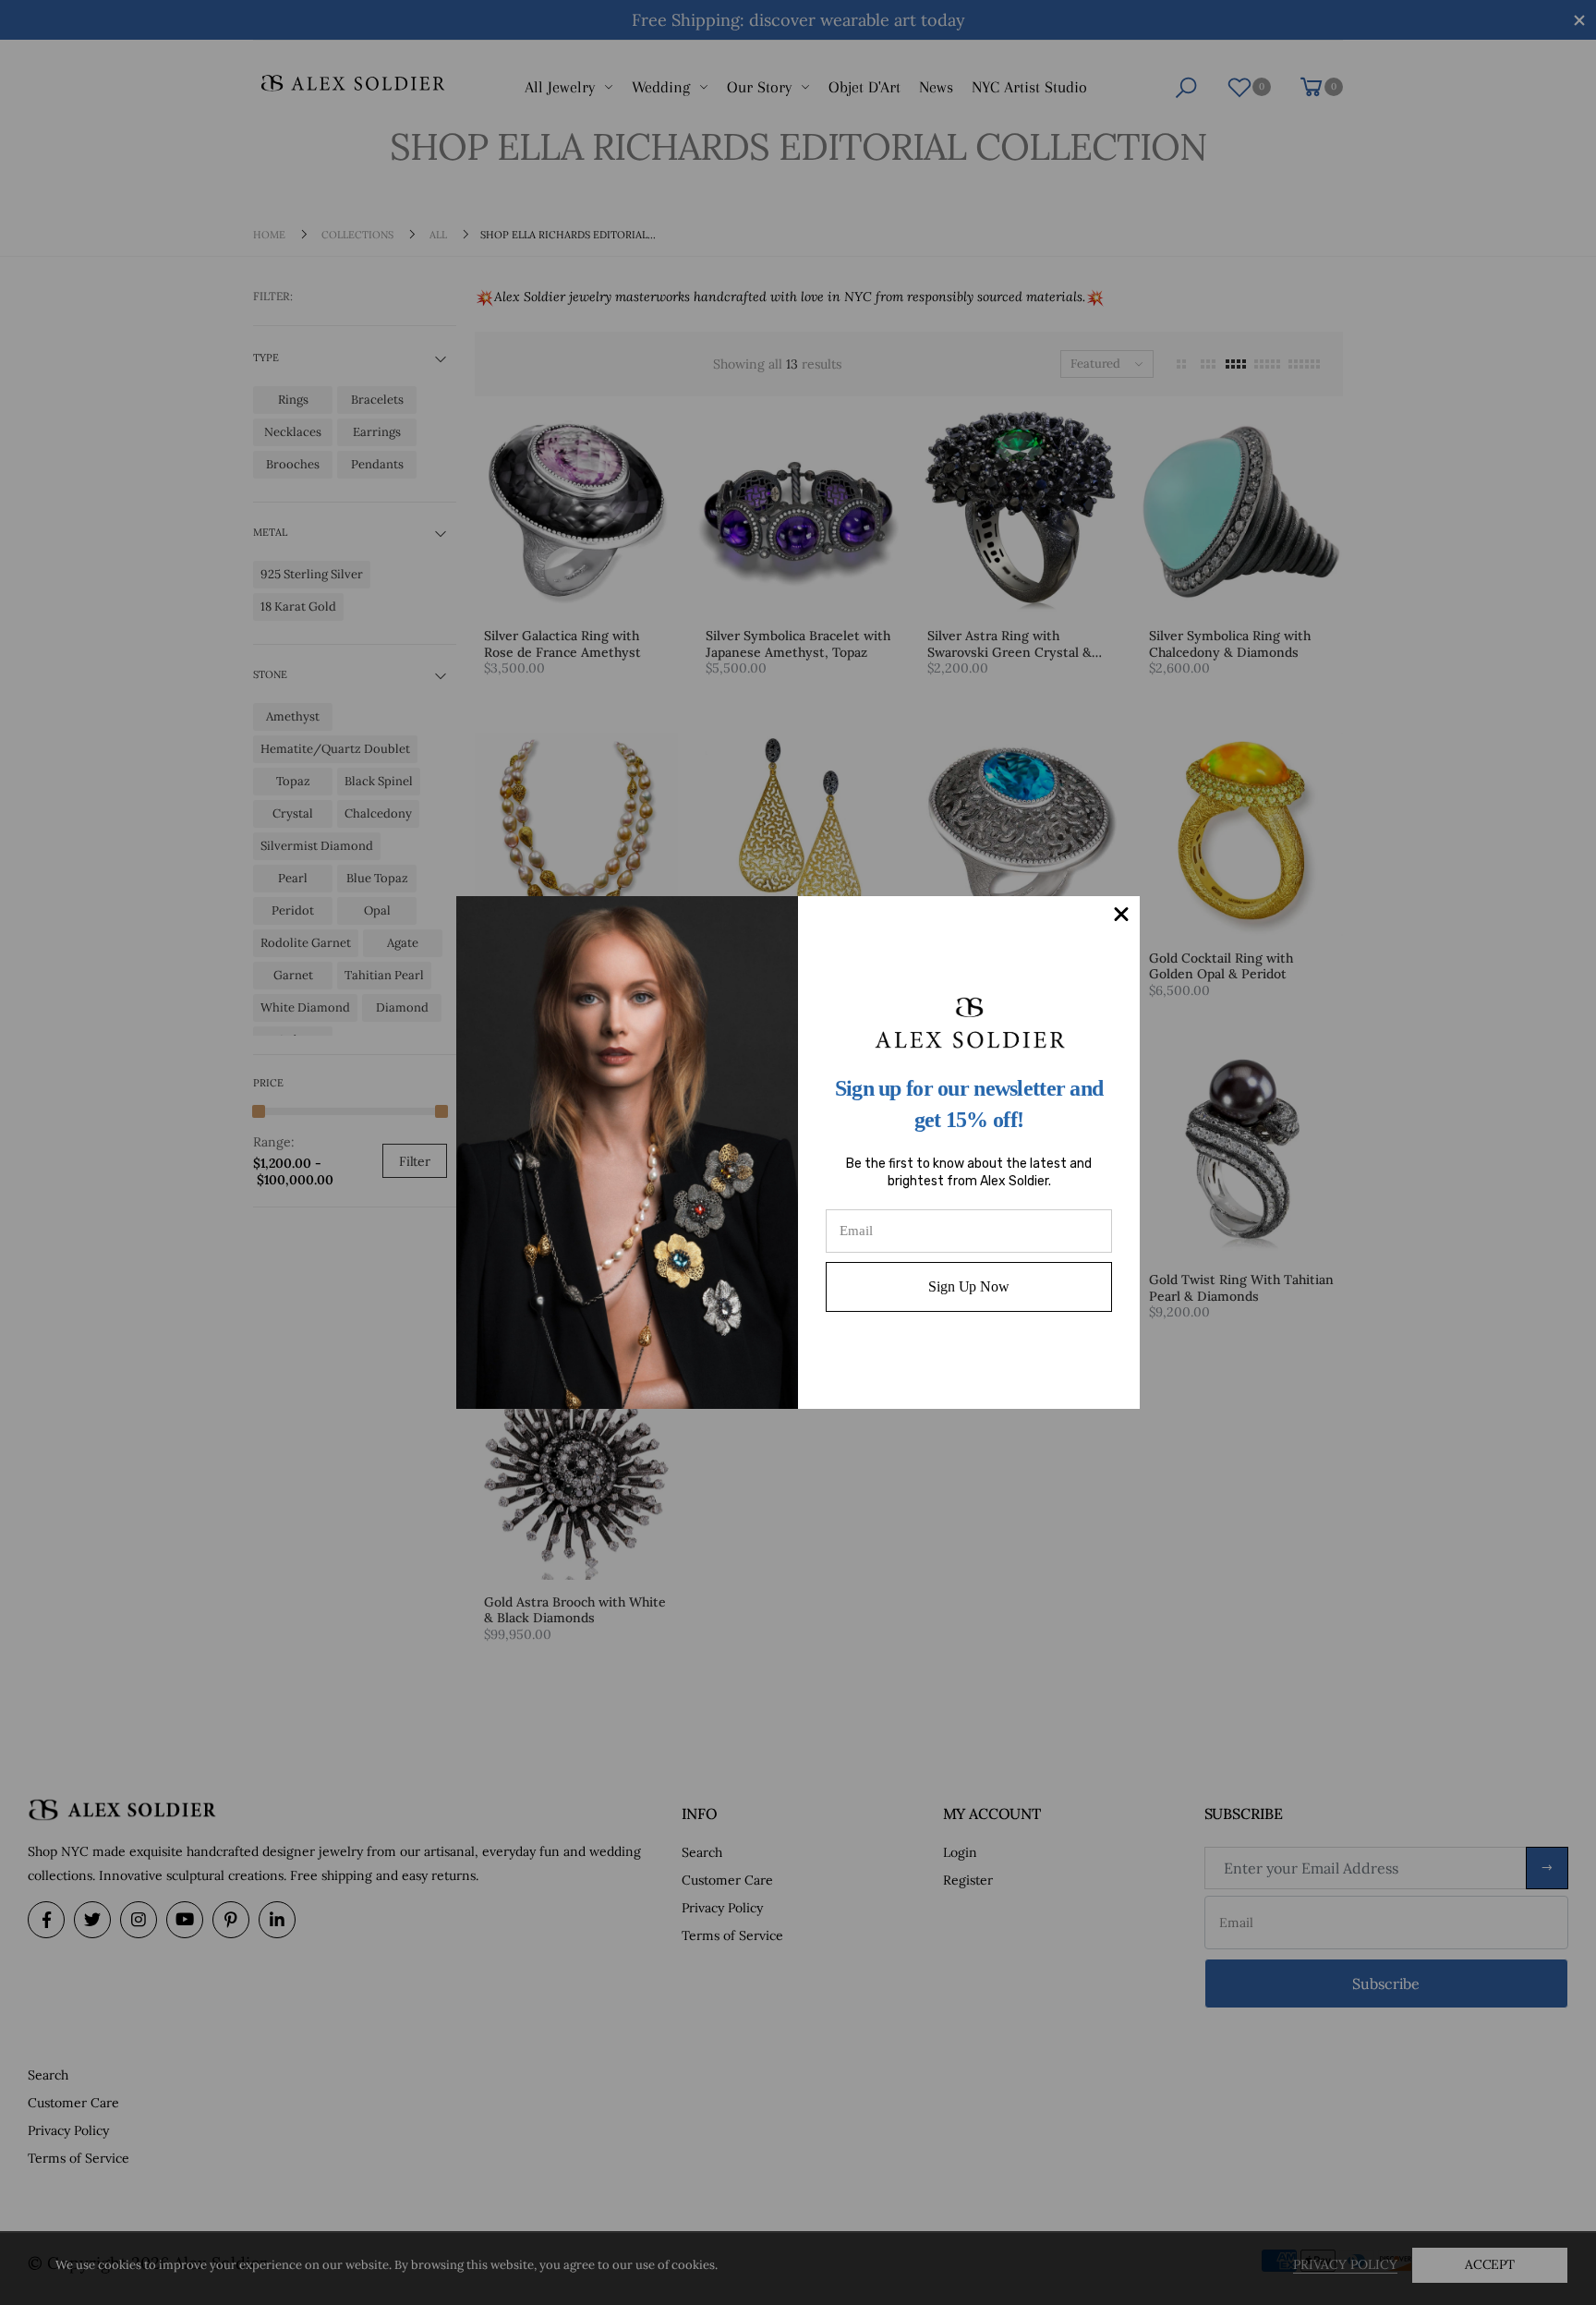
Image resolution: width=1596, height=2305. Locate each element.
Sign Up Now (968, 1286)
